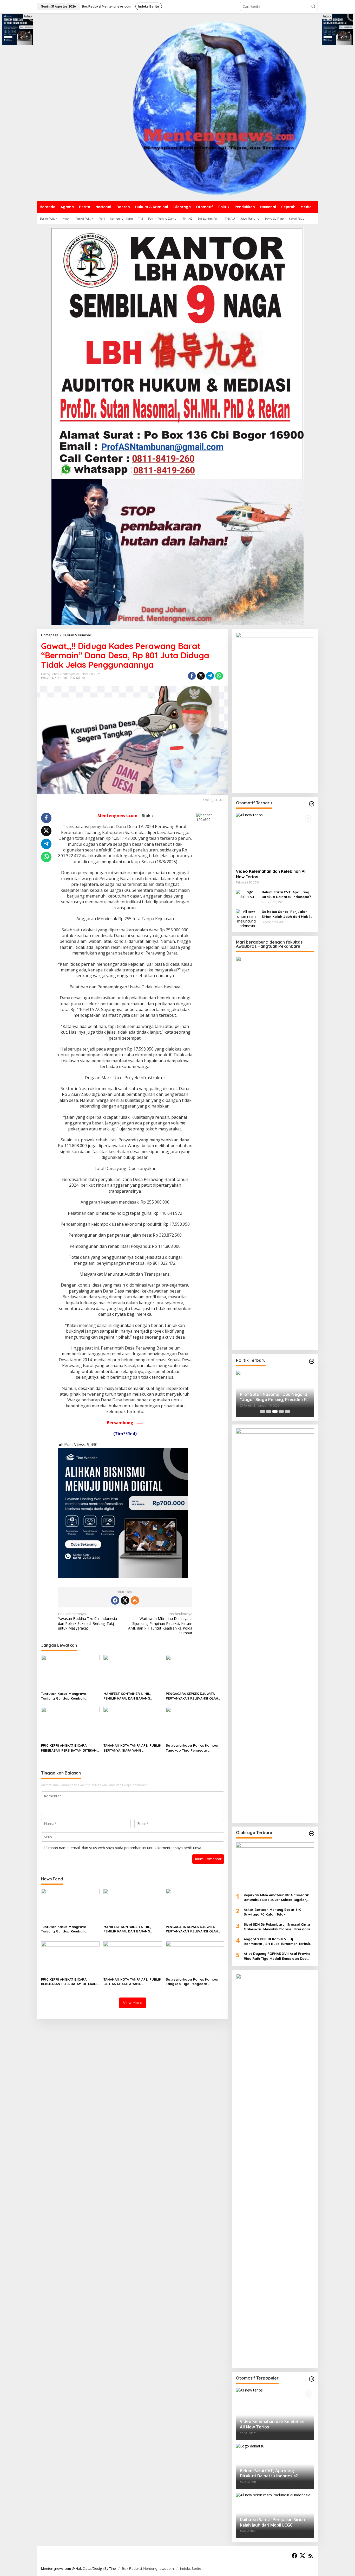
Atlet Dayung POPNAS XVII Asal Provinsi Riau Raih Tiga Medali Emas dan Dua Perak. (278, 1956)
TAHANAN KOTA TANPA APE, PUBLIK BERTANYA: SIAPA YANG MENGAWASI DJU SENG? (132, 1748)
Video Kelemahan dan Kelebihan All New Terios (271, 874)
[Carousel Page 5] (287, 1411)
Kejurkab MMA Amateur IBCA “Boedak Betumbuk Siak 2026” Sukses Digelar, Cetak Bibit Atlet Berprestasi (276, 1897)
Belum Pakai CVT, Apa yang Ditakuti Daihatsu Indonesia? (286, 894)
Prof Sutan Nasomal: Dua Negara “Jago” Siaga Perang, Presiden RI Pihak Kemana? (274, 1397)
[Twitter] (125, 1600)
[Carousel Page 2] (269, 1411)
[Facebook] (115, 1600)
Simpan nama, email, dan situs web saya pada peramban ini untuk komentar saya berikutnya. (124, 1848)
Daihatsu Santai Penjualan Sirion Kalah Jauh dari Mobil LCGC (286, 914)
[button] (313, 7)
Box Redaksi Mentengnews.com (148, 2568)
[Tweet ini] (201, 676)
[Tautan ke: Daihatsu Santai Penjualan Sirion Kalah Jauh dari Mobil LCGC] (247, 918)
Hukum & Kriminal (54, 678)
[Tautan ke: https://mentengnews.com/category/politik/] (312, 1361)
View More (133, 2003)
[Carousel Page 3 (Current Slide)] (275, 1411)
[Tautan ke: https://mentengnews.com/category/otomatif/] (312, 804)
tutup (28, 16)
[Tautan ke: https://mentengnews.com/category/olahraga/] (312, 1834)
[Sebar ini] (192, 676)
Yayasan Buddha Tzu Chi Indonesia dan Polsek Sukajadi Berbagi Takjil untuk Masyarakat (87, 1621)
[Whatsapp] (219, 676)
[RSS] (135, 1600)
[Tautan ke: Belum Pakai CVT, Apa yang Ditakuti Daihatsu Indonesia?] (247, 894)
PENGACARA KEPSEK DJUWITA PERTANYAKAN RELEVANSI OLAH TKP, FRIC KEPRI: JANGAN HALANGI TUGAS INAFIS (195, 1696)
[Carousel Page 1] (262, 1411)
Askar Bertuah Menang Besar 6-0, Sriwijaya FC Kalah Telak (274, 1912)
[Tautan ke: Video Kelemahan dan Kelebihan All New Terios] (275, 839)
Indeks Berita (191, 2568)
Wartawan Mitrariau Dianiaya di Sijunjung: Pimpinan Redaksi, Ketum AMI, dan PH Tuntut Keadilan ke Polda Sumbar (160, 1623)
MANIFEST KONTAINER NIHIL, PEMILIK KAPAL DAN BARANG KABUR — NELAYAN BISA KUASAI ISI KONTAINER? (132, 1696)
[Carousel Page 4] (281, 1411)
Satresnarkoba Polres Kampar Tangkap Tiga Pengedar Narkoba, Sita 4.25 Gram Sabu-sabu (193, 1748)
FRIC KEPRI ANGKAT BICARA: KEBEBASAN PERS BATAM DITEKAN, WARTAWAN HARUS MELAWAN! (69, 1748)
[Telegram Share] (210, 676)
